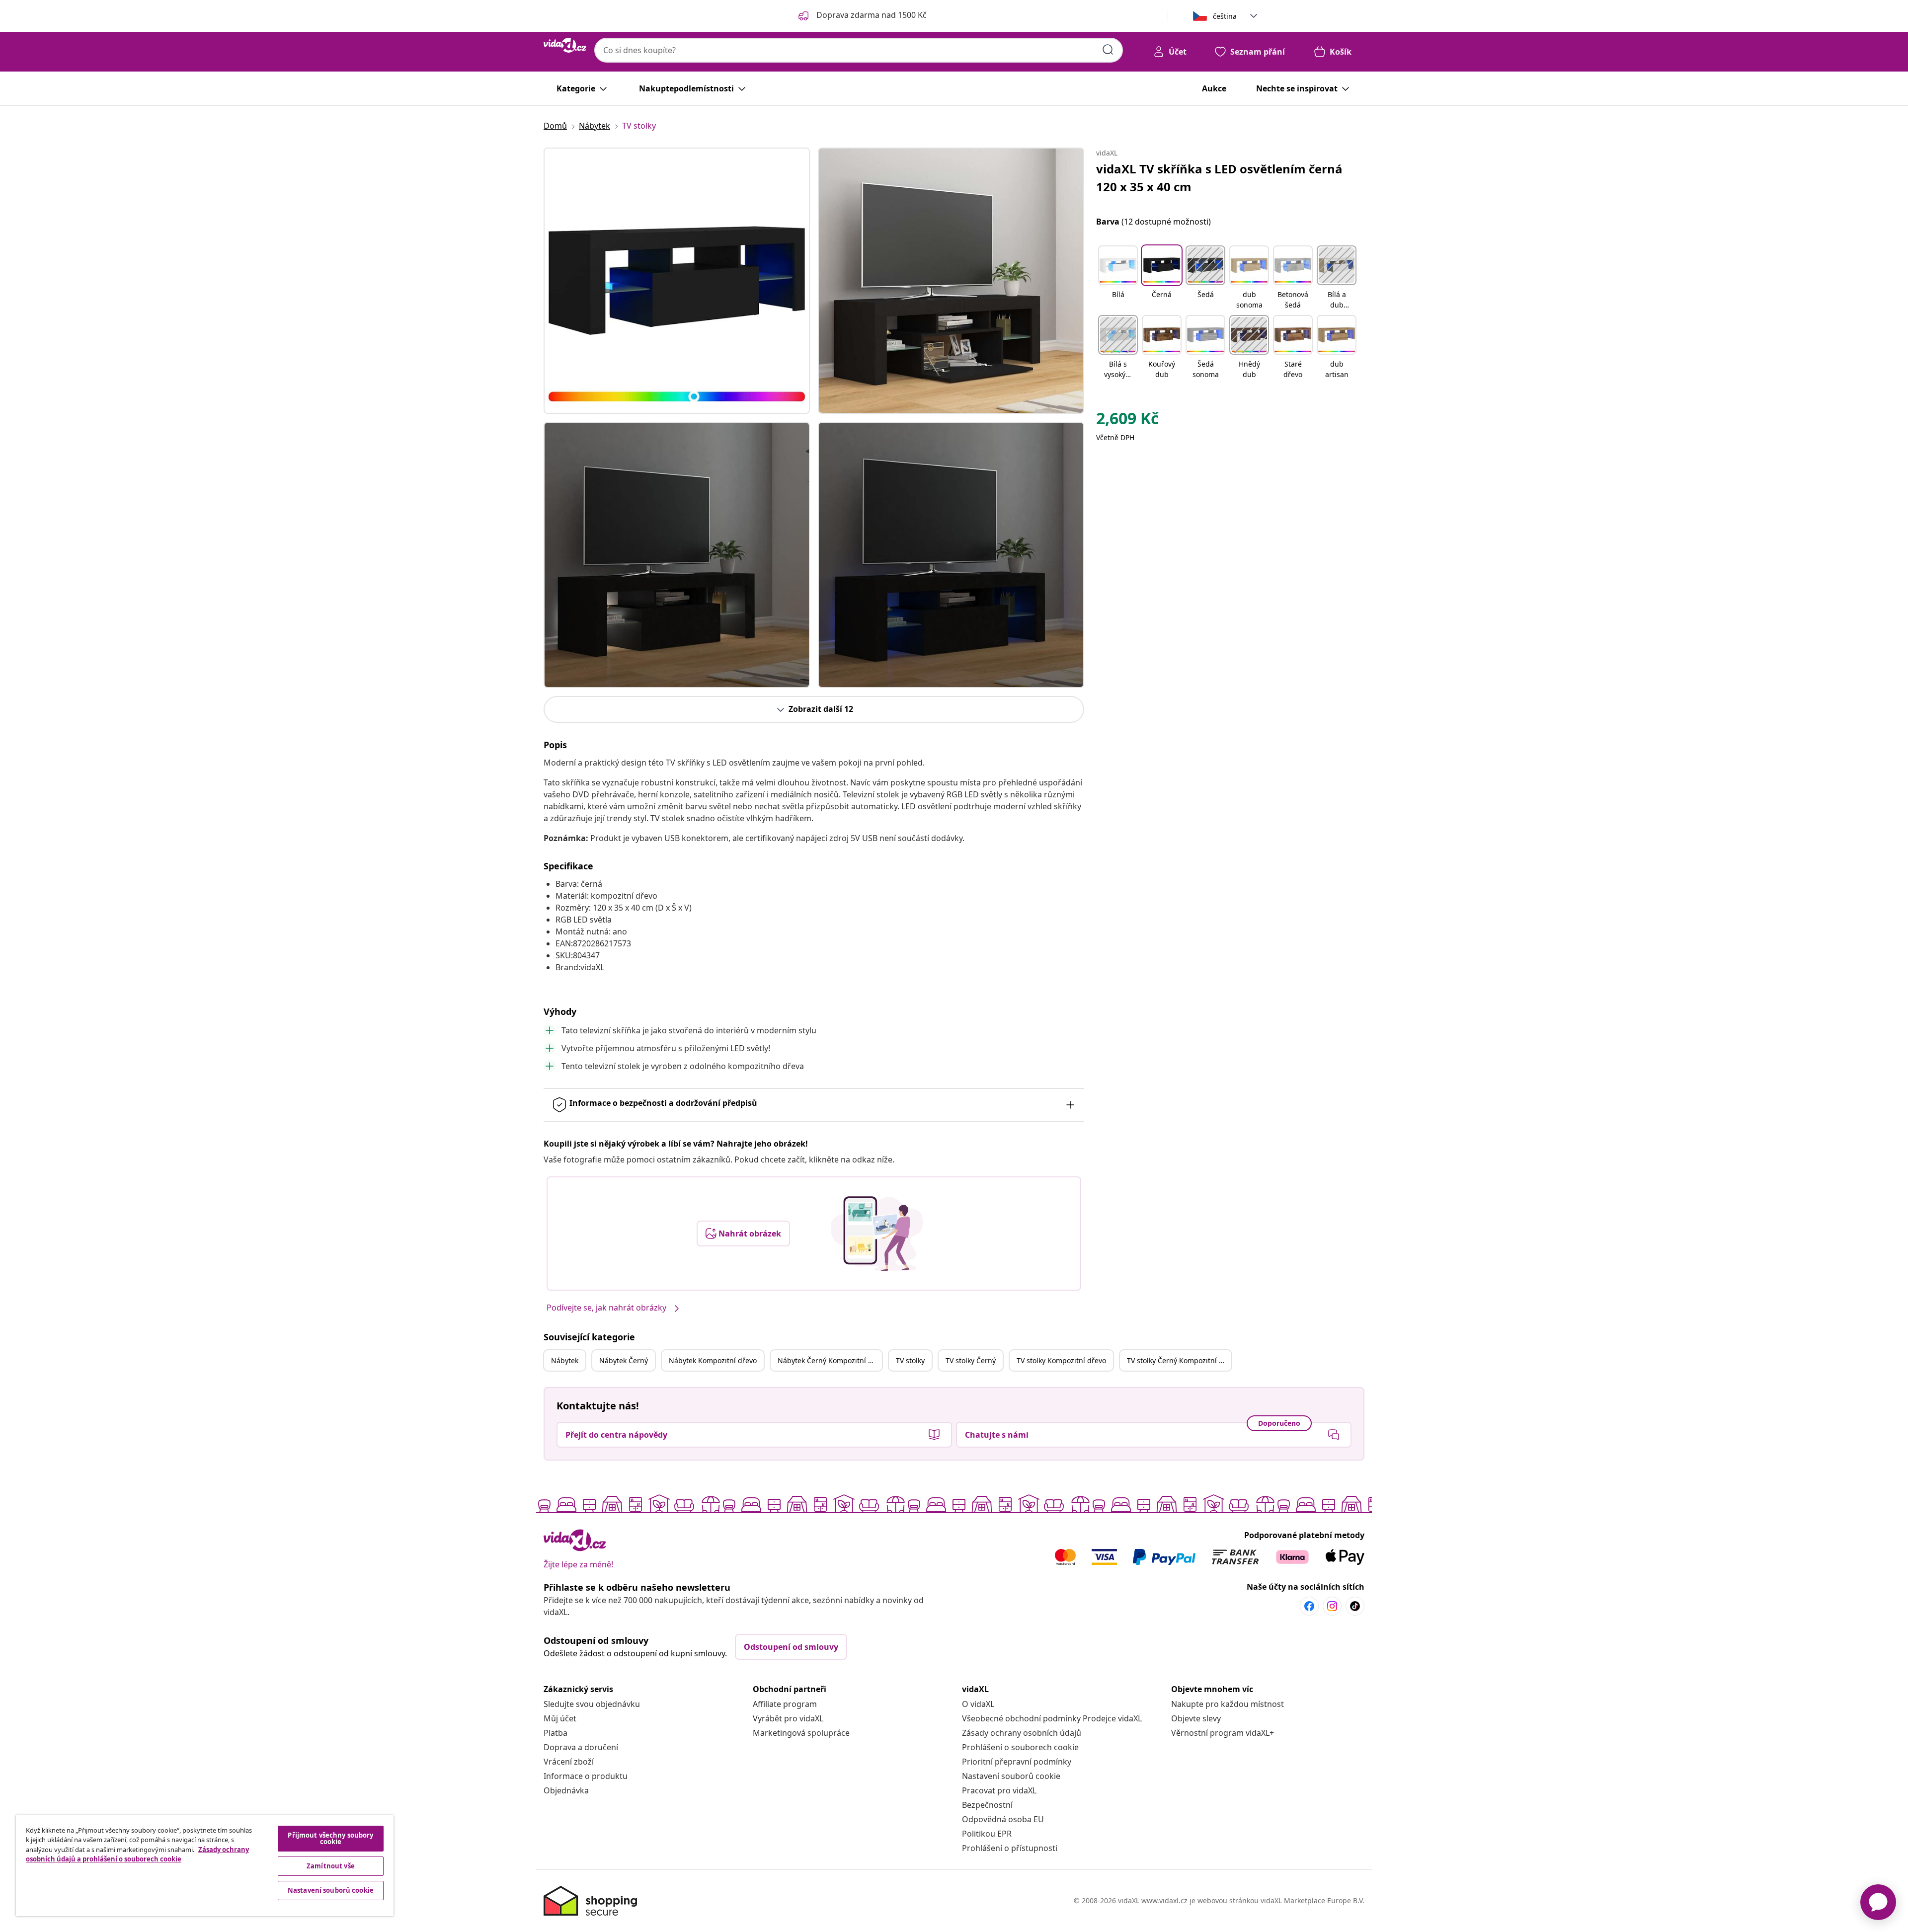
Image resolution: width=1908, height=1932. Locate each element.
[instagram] (1332, 1606)
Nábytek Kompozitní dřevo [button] (713, 1360)
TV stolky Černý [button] (971, 1360)
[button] (1118, 278)
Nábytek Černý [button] (624, 1360)
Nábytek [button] (565, 1360)
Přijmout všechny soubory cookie (330, 1838)
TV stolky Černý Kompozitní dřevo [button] (1179, 1360)
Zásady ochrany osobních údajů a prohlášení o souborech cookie (137, 1855)
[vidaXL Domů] (565, 45)
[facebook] (1309, 1606)
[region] (205, 1866)
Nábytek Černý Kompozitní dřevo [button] (830, 1360)
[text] (1127, 421)
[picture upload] (877, 1234)
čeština (1225, 16)
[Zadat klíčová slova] (1108, 50)
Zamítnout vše (331, 1866)
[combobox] (859, 50)
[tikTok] (1355, 1606)
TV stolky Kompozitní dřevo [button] (1061, 1360)
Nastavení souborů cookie (1011, 1776)
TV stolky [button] (910, 1360)
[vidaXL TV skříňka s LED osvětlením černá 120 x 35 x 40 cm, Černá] (677, 281)
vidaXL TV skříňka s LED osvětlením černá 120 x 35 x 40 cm (1219, 178)
